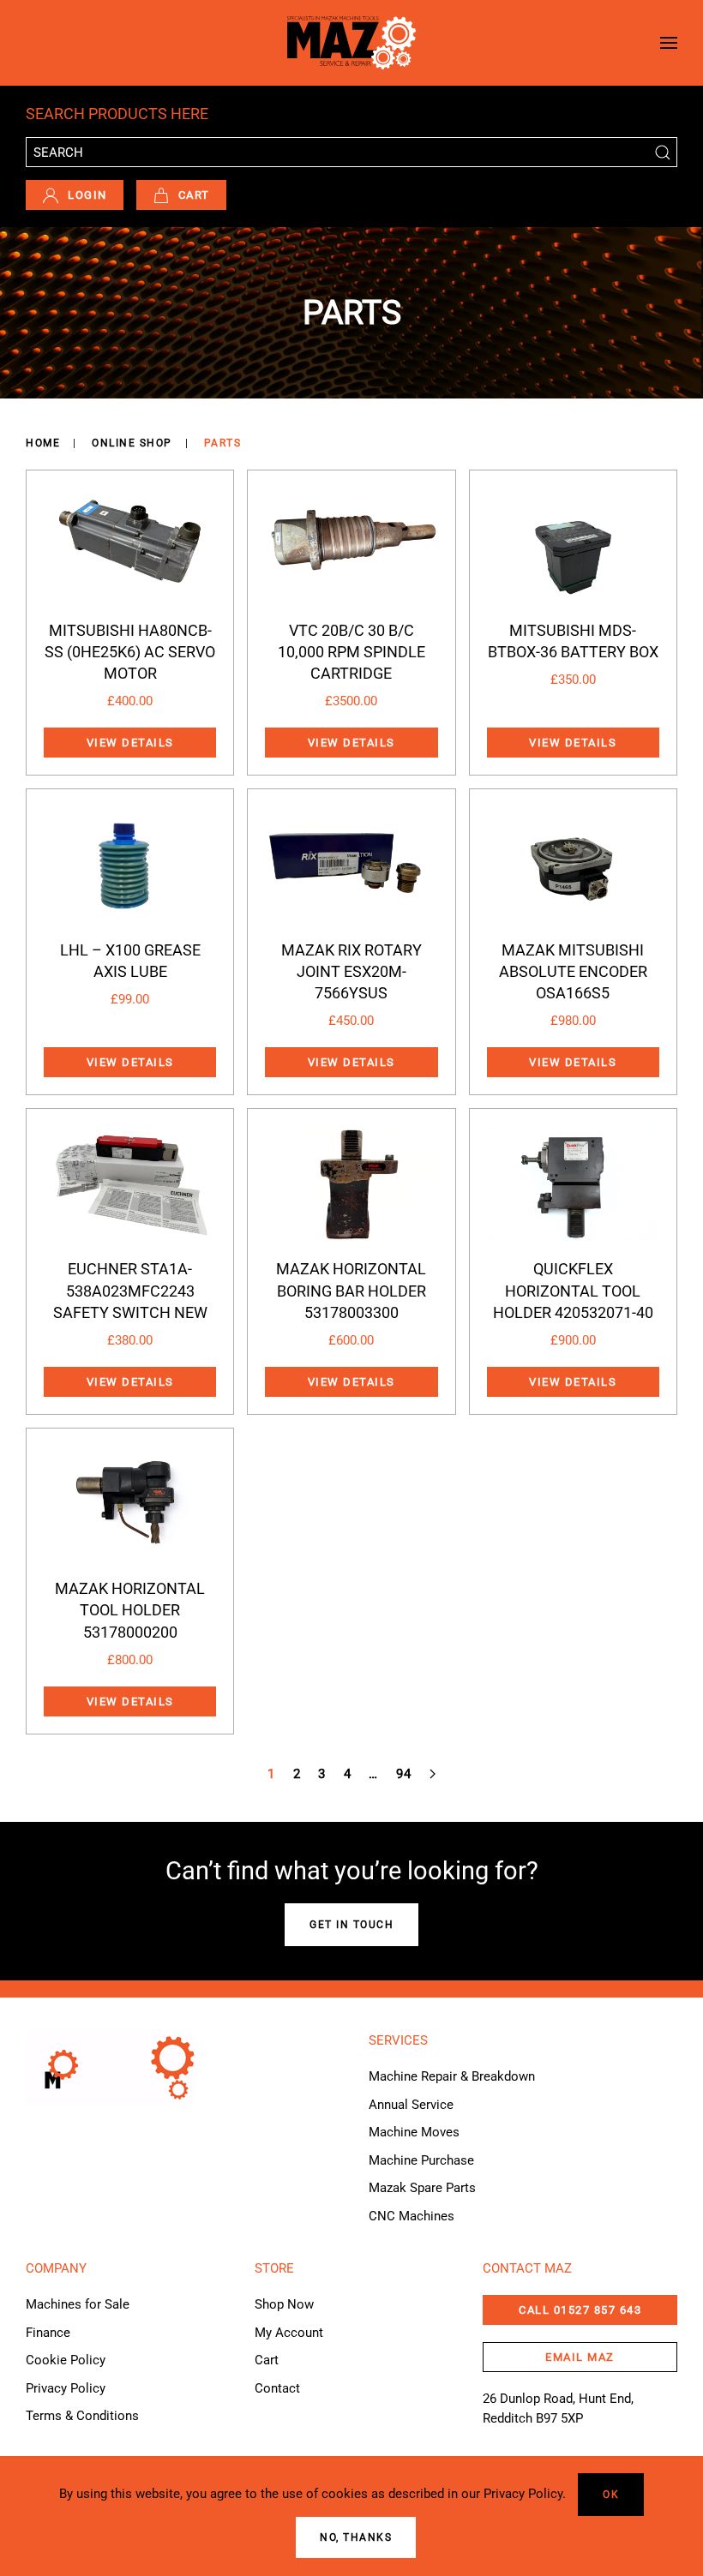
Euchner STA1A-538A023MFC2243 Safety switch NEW (130, 1290)
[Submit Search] (662, 152)
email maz (580, 2357)
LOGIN (87, 195)
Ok (611, 2495)
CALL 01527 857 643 (580, 2310)
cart (194, 195)
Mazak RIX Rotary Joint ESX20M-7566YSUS (351, 971)
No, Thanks (356, 2537)
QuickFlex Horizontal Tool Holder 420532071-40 (573, 1290)
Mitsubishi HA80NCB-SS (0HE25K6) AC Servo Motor (130, 652)
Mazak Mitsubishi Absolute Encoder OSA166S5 (573, 971)
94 (404, 1774)
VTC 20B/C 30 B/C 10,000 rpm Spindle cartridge (351, 652)
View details (130, 743)
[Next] (433, 1774)
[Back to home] (351, 43)
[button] (669, 43)
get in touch (351, 1925)
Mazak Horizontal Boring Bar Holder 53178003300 (351, 1290)
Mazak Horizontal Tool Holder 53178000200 (130, 1610)
